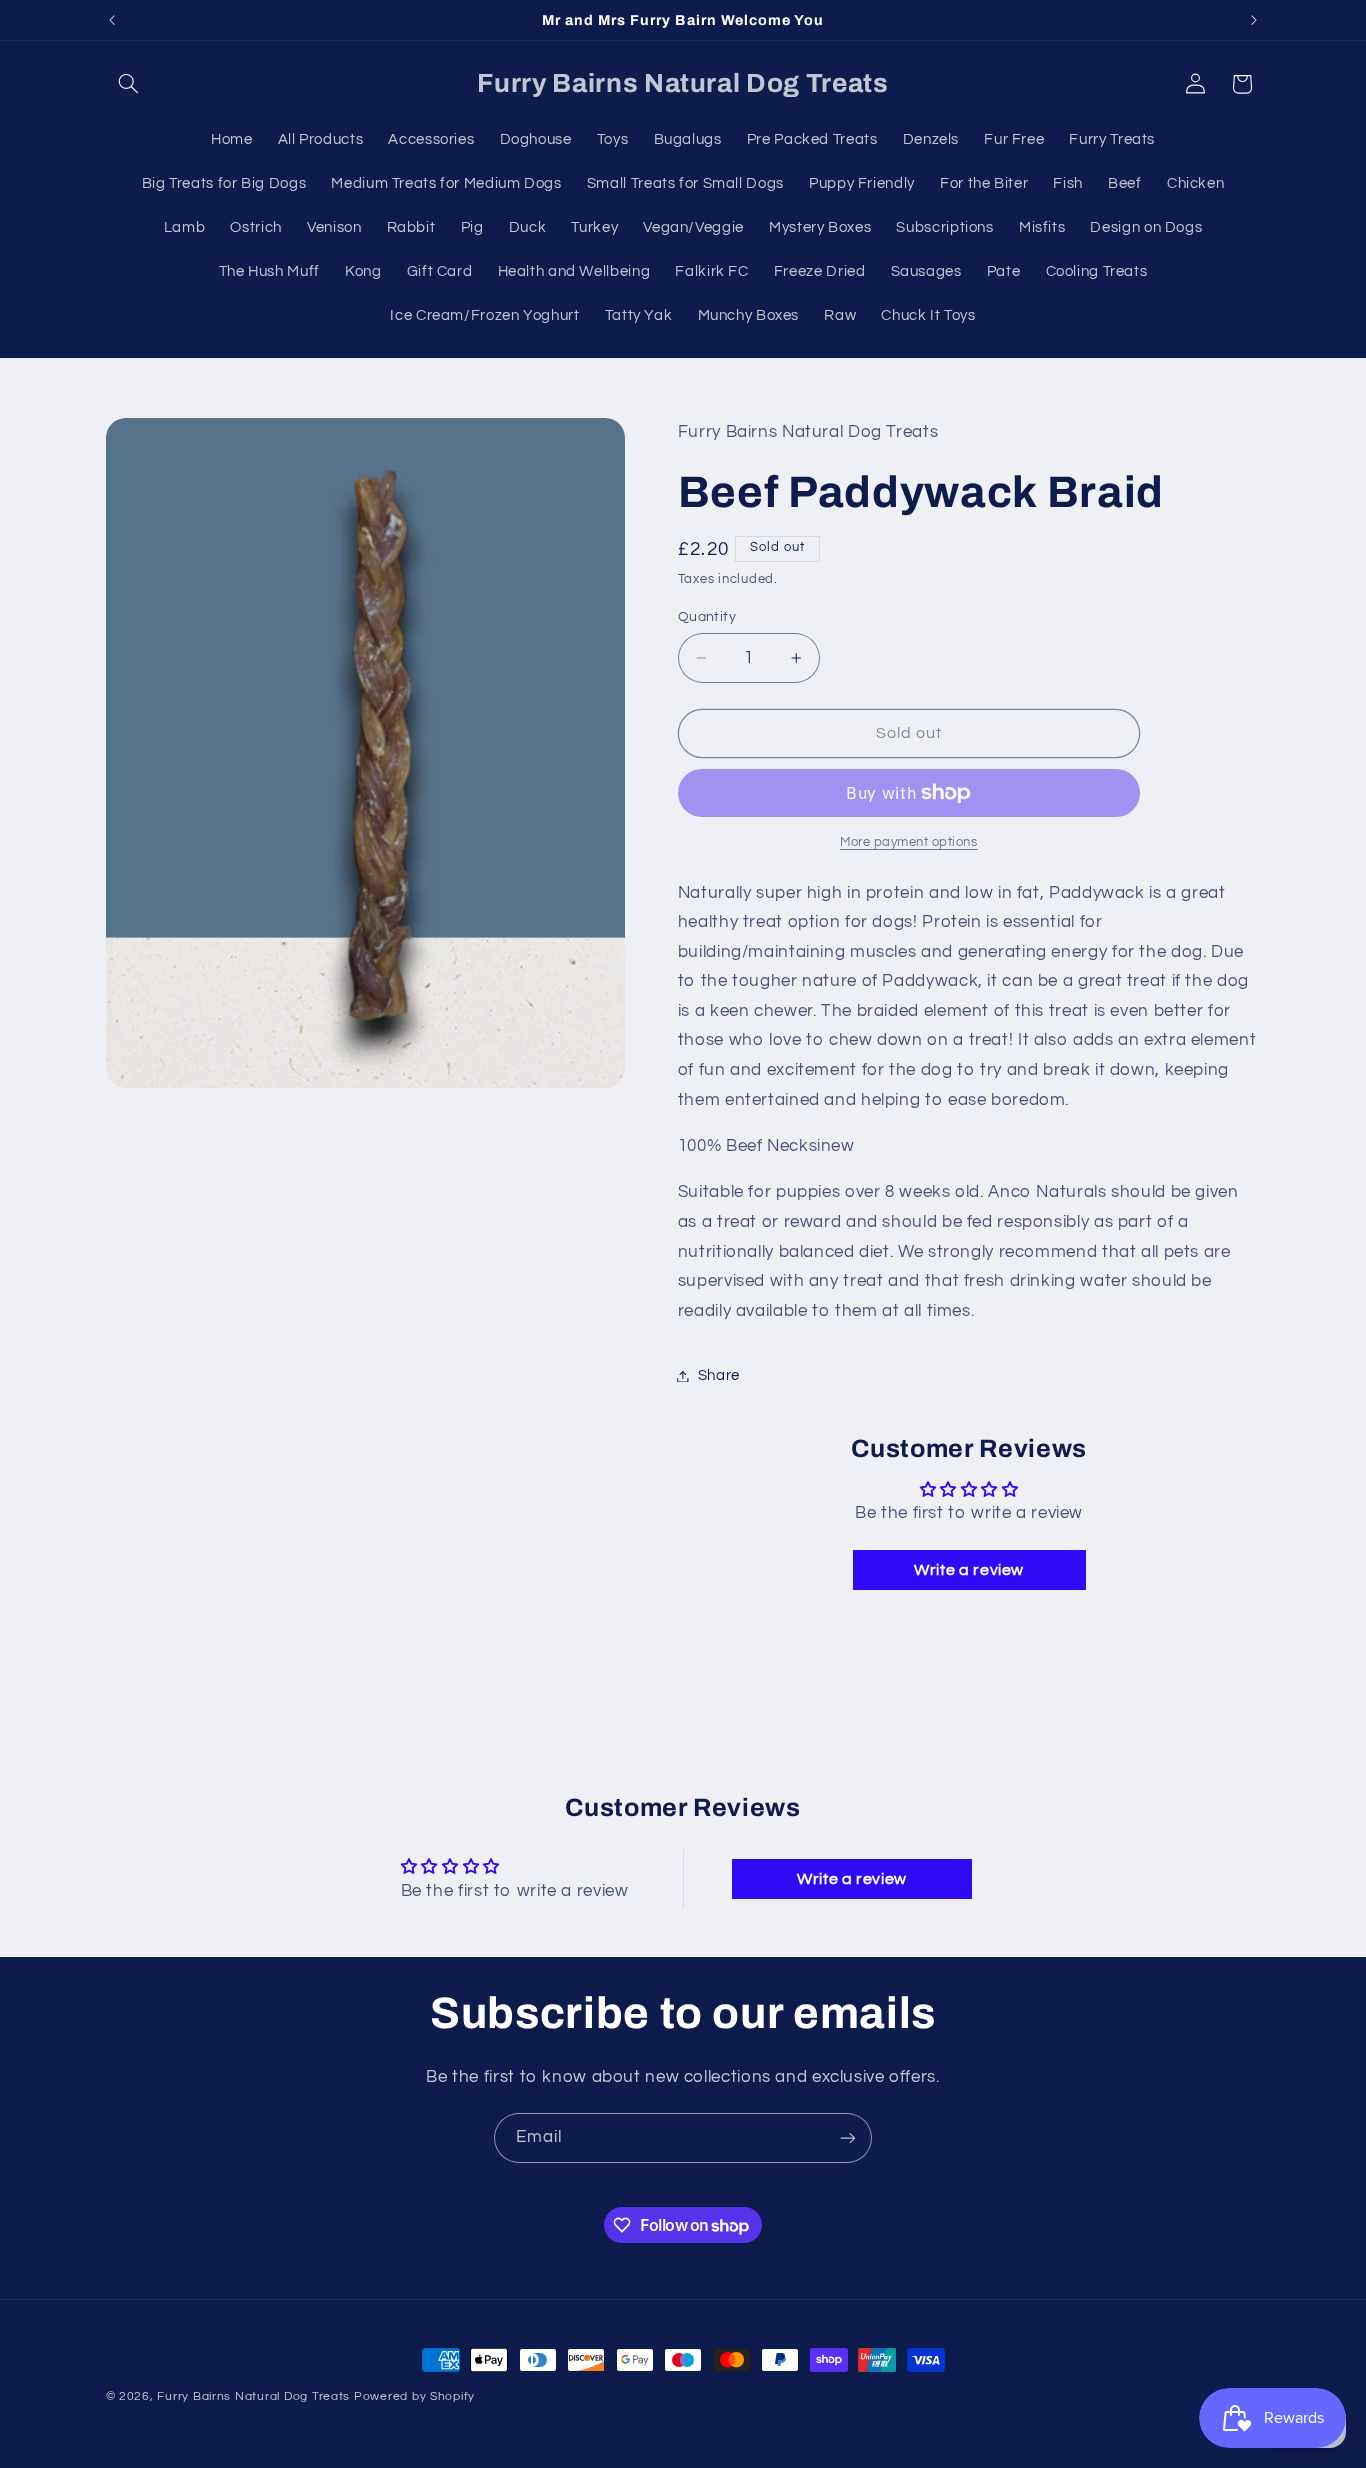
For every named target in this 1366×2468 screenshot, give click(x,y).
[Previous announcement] (112, 20)
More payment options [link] (909, 842)
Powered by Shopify (414, 2396)
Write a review (969, 1570)
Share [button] (719, 1375)
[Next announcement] (1254, 20)
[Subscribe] (848, 2137)
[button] (129, 84)
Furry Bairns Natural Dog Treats (253, 2396)
